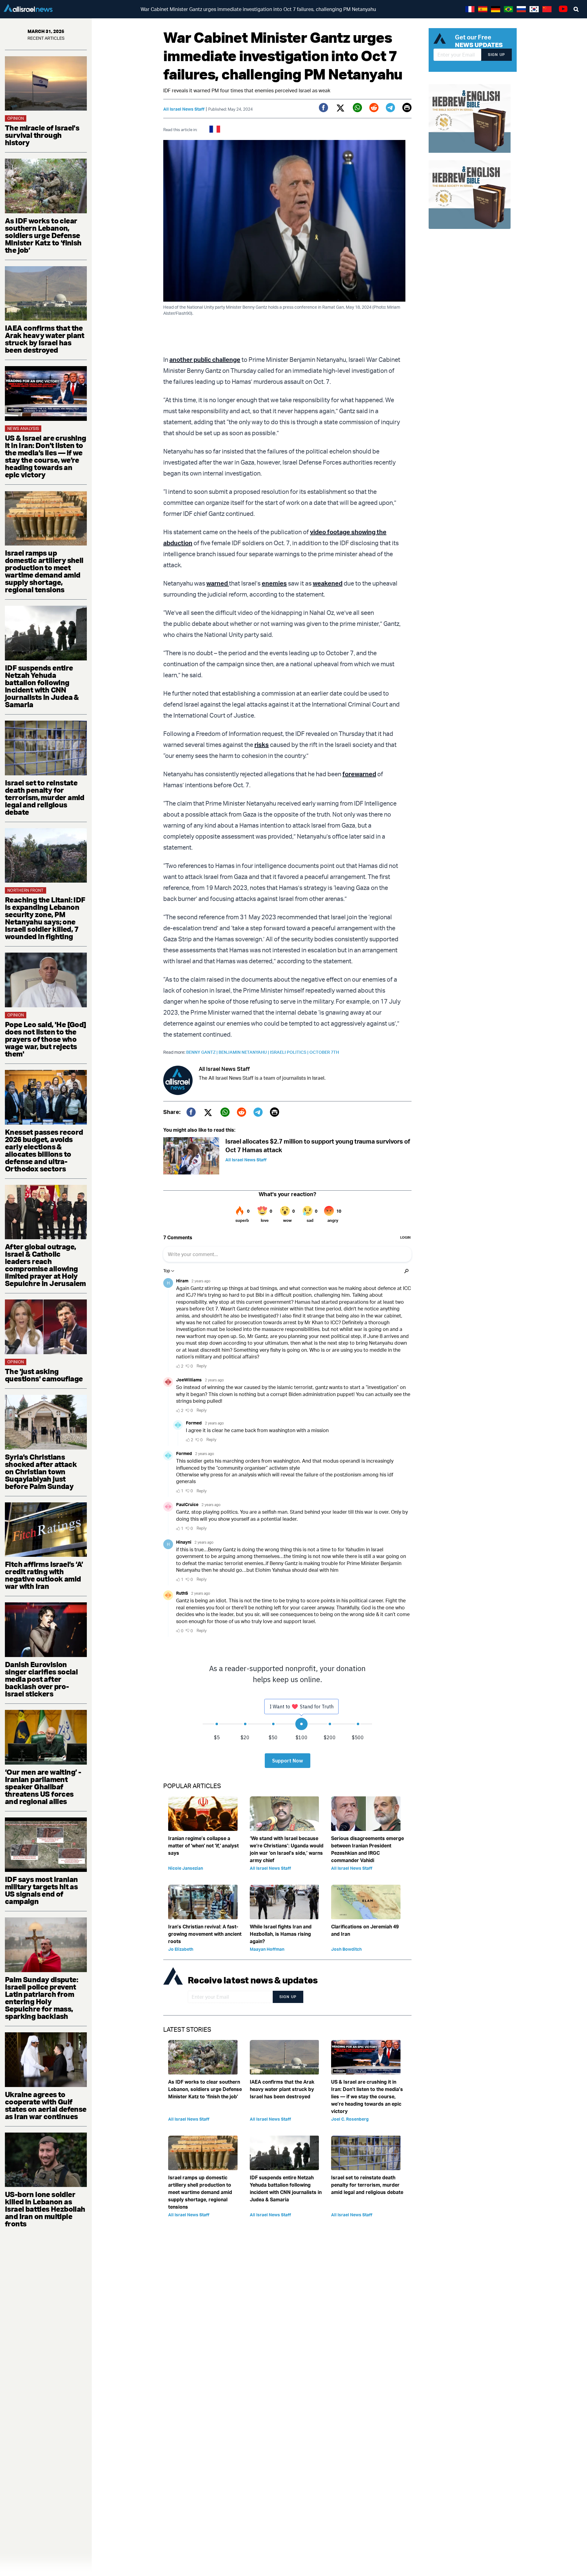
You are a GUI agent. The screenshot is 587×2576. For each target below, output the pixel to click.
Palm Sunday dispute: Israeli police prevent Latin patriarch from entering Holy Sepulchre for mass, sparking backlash (41, 1998)
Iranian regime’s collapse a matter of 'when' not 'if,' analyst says (203, 1846)
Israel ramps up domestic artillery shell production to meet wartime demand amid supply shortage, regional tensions (44, 571)
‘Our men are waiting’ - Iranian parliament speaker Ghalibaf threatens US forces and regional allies (43, 1787)
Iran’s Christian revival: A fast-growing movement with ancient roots (205, 1934)
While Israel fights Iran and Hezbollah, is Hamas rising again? (281, 1934)
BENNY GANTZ (202, 1052)
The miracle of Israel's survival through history (42, 135)
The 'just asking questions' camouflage (44, 1375)
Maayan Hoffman (267, 1949)
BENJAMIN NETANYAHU (244, 1052)
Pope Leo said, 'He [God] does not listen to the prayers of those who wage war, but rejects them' (46, 1039)
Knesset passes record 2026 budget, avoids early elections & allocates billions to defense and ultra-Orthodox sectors (44, 1150)
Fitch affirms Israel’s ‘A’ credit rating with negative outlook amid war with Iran (44, 1575)
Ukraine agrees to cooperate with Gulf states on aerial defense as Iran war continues (46, 2105)
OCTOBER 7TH (324, 1052)
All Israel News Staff (184, 109)
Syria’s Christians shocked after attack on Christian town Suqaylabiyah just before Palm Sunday (41, 1472)
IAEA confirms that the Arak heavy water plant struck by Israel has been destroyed (45, 339)
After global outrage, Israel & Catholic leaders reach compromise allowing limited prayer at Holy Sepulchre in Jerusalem (45, 1265)
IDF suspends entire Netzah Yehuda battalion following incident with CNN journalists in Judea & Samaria (42, 686)
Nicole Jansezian (186, 1868)
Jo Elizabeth (181, 1949)
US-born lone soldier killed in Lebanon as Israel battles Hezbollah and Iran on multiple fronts (45, 2209)
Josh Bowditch (346, 1949)
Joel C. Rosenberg (350, 2119)
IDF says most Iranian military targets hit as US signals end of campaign (41, 1890)
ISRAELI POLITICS (290, 1052)
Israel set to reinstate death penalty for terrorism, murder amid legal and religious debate (45, 797)
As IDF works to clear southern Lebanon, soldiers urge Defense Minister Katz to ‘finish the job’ (43, 235)
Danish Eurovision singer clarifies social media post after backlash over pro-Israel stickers (41, 1679)
